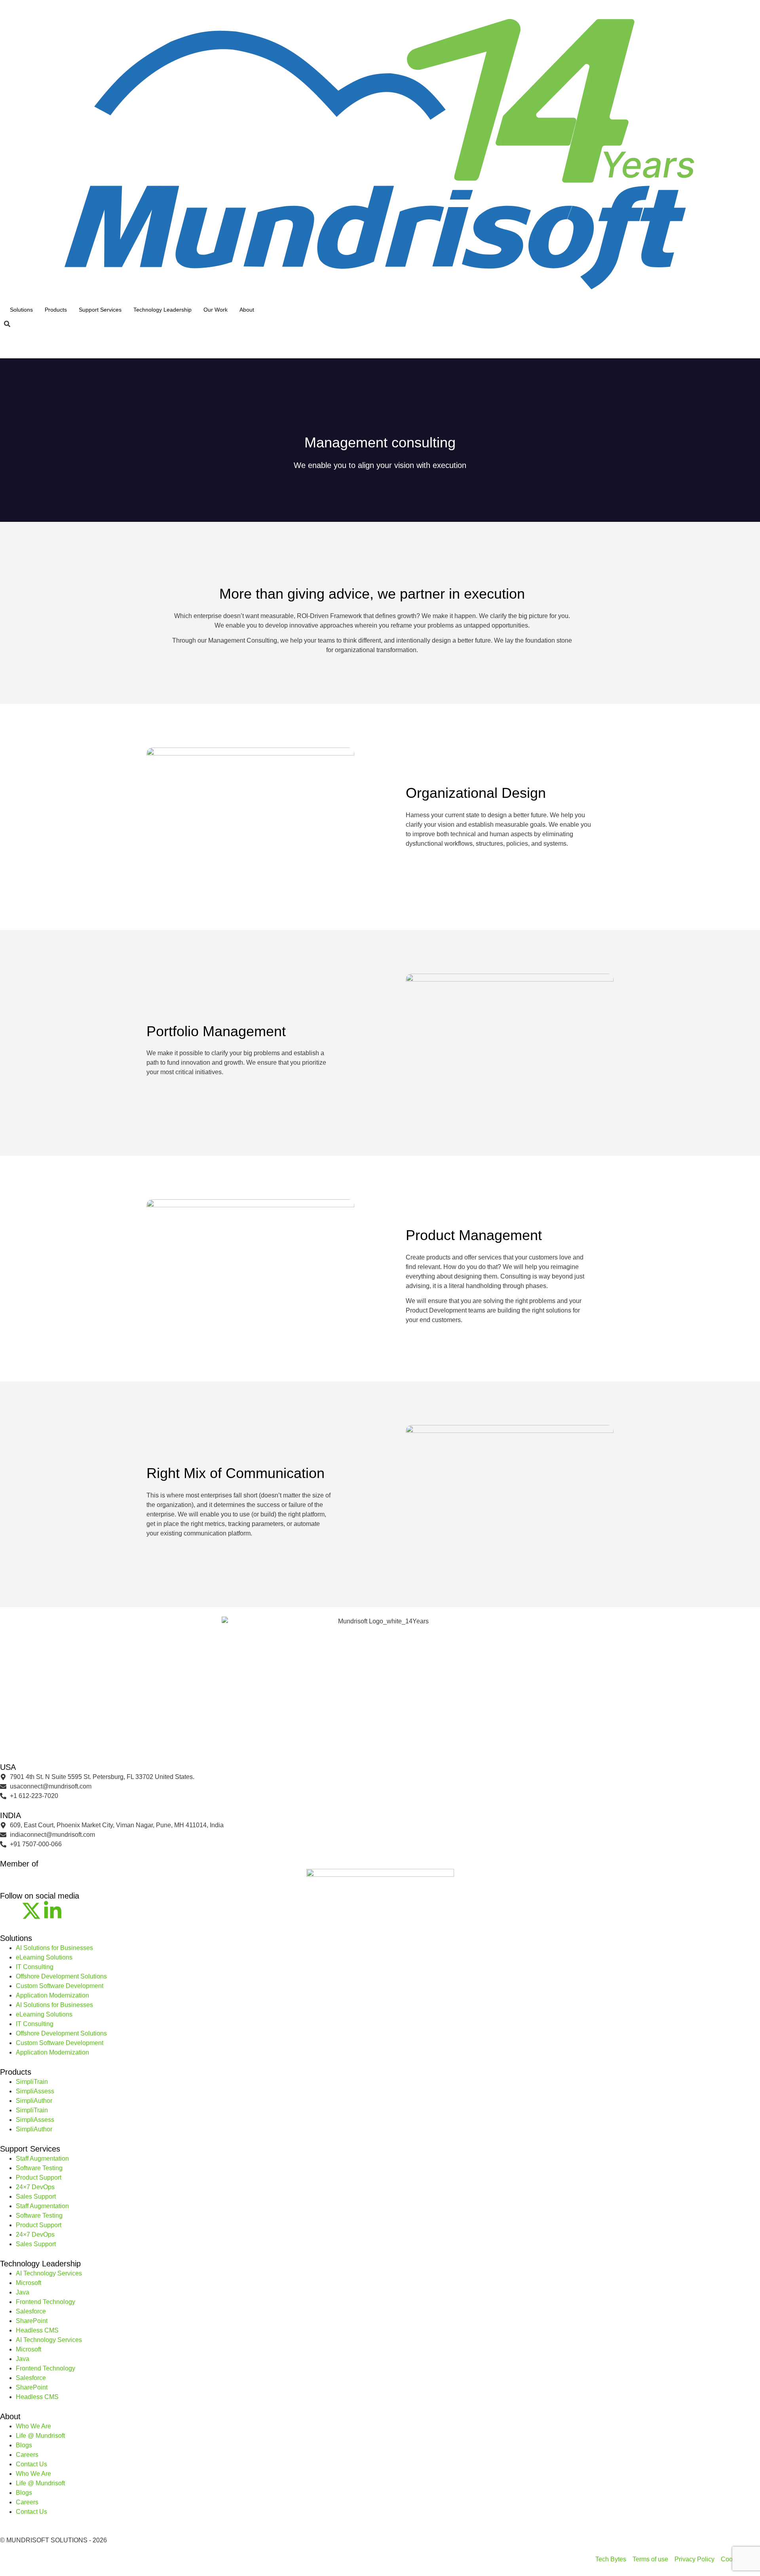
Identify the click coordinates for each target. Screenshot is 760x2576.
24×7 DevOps (35, 2187)
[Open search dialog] (7, 324)
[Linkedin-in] (53, 1911)
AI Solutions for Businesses (54, 1948)
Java (23, 2292)
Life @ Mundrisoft (40, 2436)
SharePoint (32, 2321)
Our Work (216, 310)
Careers (27, 2455)
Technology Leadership (162, 310)
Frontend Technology (46, 2302)
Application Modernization (52, 1995)
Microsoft (28, 2283)
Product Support (39, 2177)
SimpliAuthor (34, 2101)
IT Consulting (35, 1967)
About (247, 310)
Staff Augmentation (42, 2158)
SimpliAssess (35, 2091)
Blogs (24, 2445)
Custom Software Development (60, 1986)
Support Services (100, 310)
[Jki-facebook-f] (10, 1911)
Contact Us (31, 2464)
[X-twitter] (31, 1911)
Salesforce (31, 2311)
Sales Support (36, 2196)
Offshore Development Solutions (61, 1976)
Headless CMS (37, 2330)
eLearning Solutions (44, 1957)
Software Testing (39, 2168)
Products (56, 310)
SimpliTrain (32, 2082)
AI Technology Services (49, 2273)
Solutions (21, 310)
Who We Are (33, 2426)
